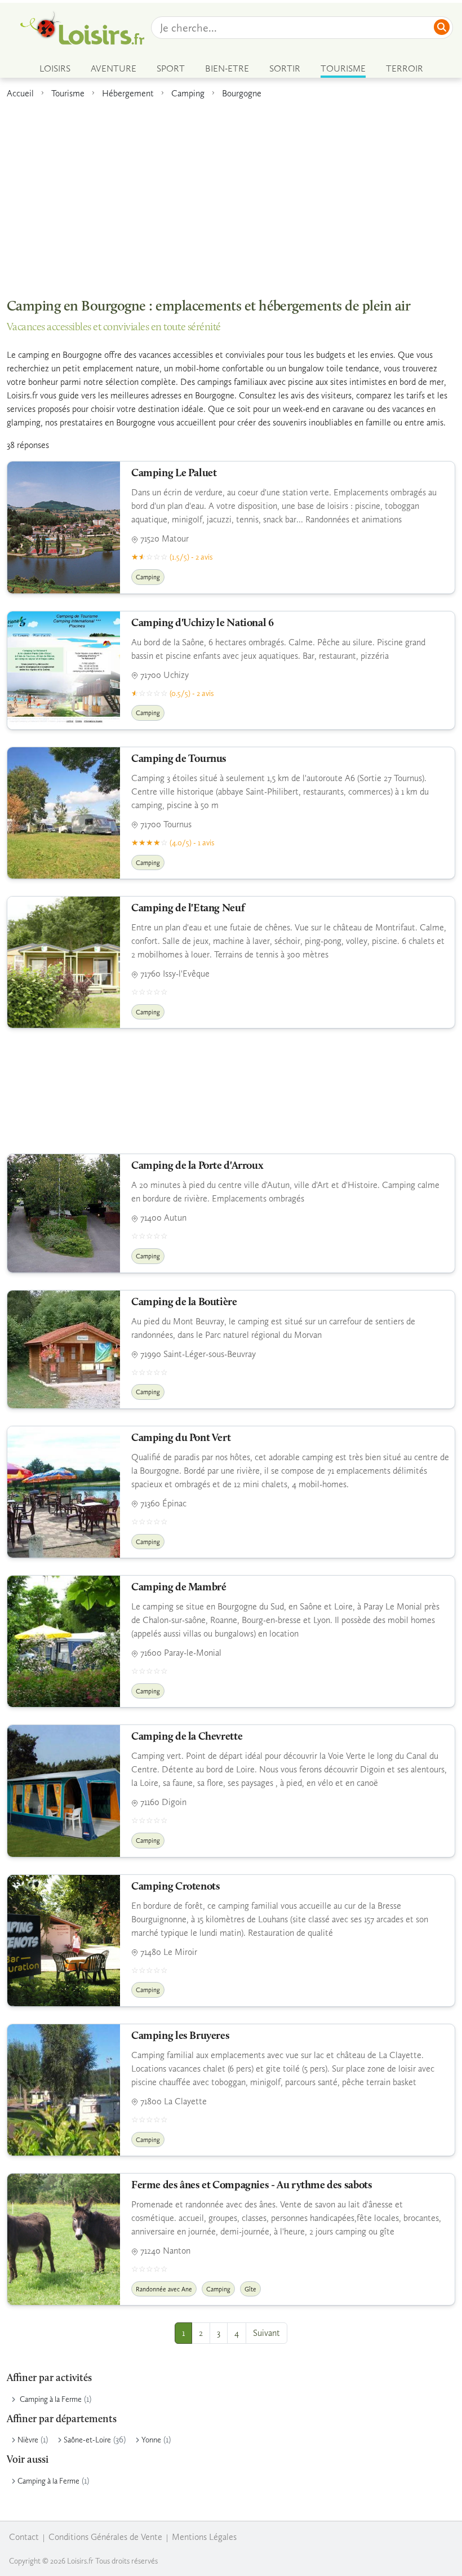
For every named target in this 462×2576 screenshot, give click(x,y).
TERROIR (405, 68)
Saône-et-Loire (87, 2440)
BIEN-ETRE (227, 68)
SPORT (171, 68)
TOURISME (343, 68)
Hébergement (128, 93)
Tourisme (68, 93)
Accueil (20, 93)
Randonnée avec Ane (164, 2289)
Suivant (266, 2333)
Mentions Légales (204, 2537)
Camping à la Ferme (51, 2399)
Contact (24, 2537)
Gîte (250, 2289)
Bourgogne (242, 93)
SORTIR (285, 68)
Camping (188, 93)
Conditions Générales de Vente (105, 2537)
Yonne (151, 2440)
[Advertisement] (231, 193)
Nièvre (28, 2440)
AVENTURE (114, 68)
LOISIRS (55, 68)
